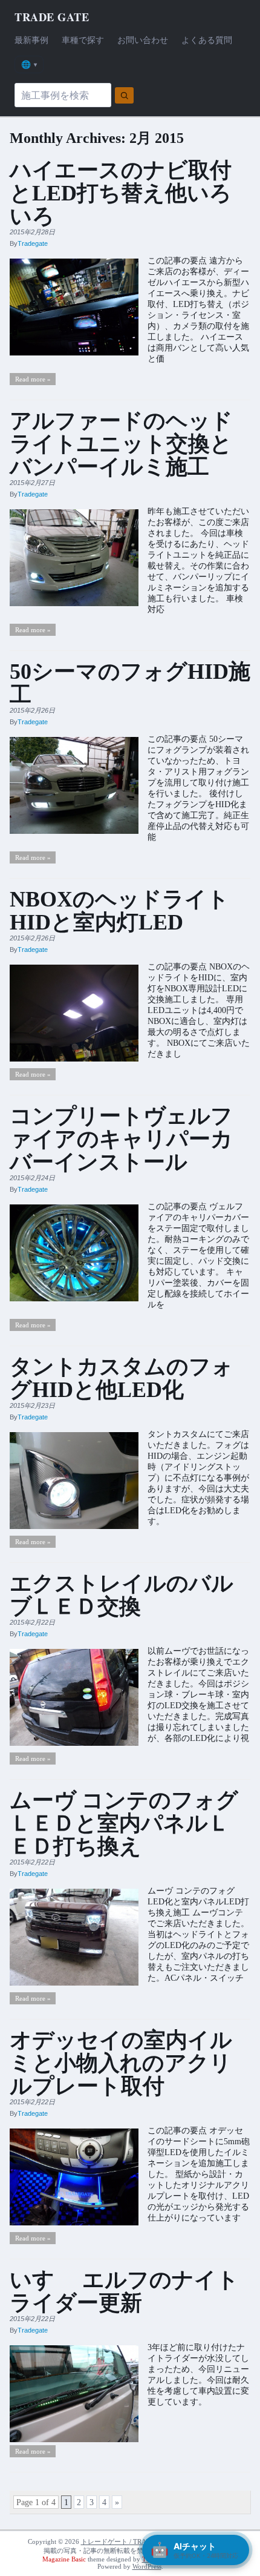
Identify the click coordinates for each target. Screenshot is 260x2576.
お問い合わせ (143, 40)
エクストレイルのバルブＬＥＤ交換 (122, 1595)
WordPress (147, 2566)
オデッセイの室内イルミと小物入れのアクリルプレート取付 (121, 2063)
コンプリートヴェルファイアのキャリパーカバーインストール (121, 1139)
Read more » (33, 379)
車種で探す (83, 40)
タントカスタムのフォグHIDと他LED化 (122, 1378)
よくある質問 (207, 40)
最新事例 (31, 40)
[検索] (124, 95)
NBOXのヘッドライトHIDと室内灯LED (119, 911)
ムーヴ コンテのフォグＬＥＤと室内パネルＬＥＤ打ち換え (124, 1823)
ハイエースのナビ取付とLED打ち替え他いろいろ (121, 193)
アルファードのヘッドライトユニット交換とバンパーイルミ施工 (121, 444)
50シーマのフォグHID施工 (130, 683)
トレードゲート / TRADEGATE (127, 2541)
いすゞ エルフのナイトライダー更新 (124, 2291)
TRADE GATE (52, 17)
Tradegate (33, 243)
